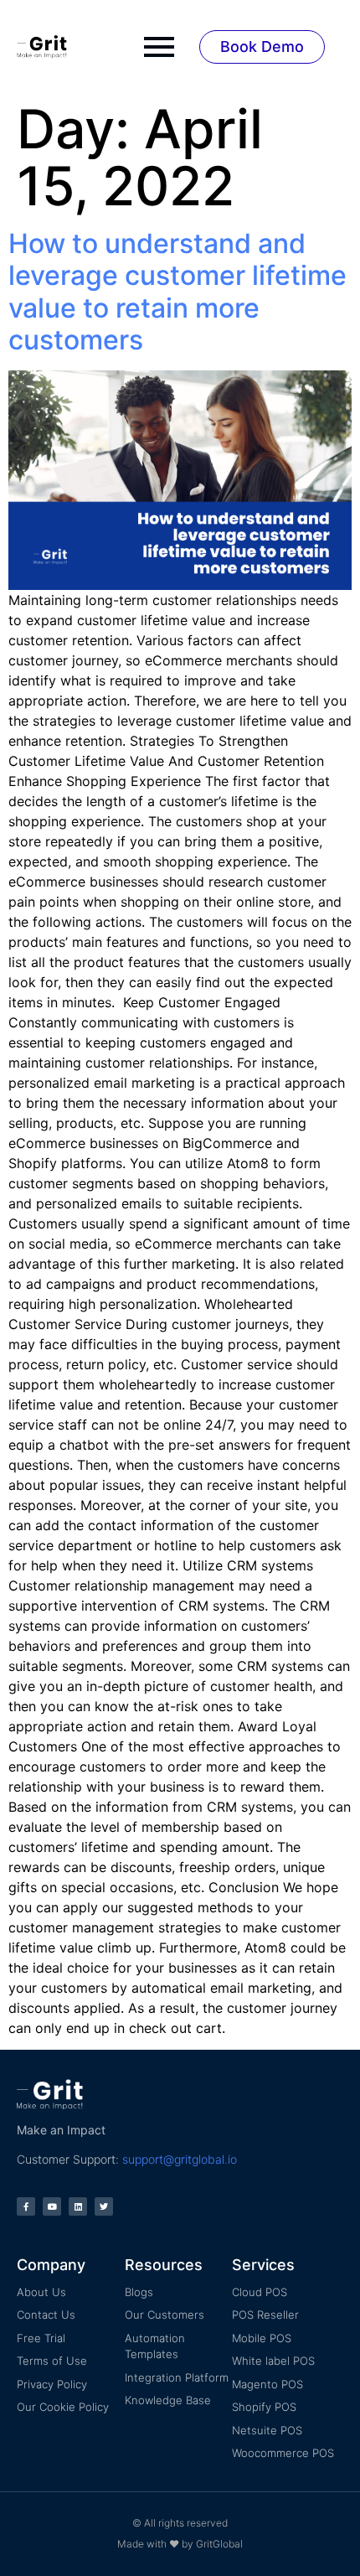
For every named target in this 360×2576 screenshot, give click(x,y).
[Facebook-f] (26, 2206)
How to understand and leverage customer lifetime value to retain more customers (177, 292)
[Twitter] (104, 2206)
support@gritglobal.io (180, 2159)
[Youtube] (52, 2206)
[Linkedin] (78, 2206)
